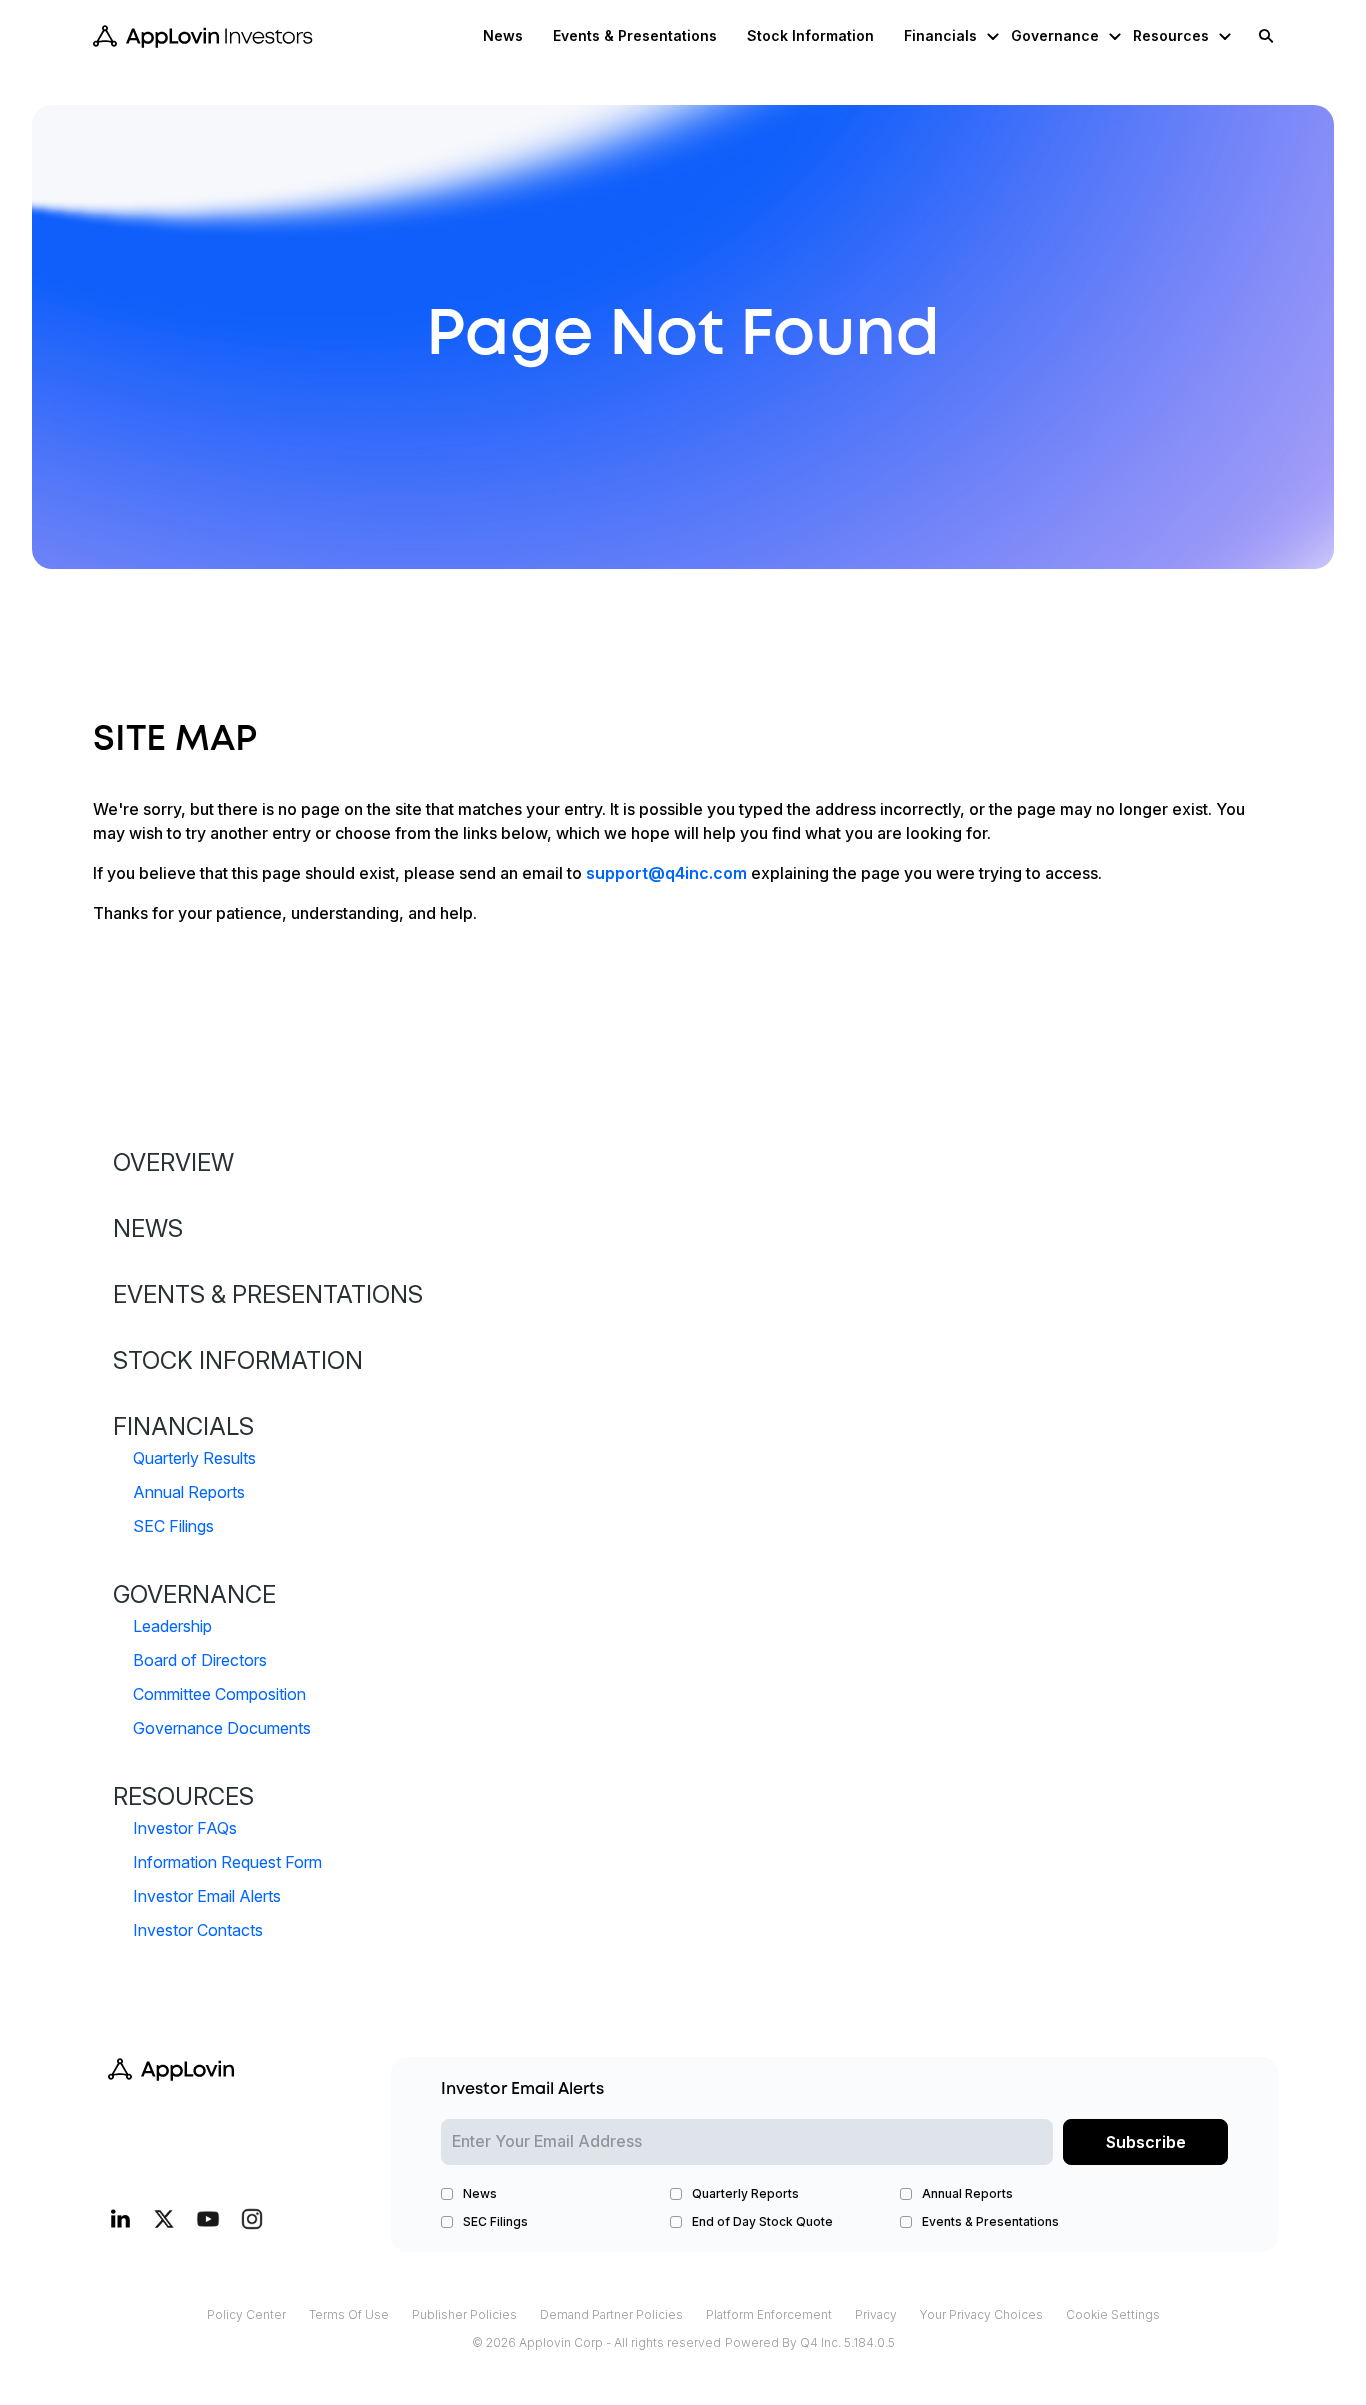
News (148, 1228)
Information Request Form (227, 1862)
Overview (173, 1162)
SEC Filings (173, 1526)
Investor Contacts (198, 1930)
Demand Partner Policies (611, 2317)
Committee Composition (219, 1694)
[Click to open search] (1261, 36)
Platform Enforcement (769, 2317)
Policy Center (246, 2317)
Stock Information (238, 1360)
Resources (183, 1796)
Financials (183, 1426)
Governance (194, 1594)
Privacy (876, 2317)
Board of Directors (200, 1660)
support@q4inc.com (666, 873)
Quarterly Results (194, 1458)
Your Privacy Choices (981, 2317)
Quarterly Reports (745, 2193)
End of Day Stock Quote (762, 2221)
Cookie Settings (1113, 2317)
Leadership (172, 1626)
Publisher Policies (464, 2317)
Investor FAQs (185, 1828)
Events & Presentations (268, 1294)
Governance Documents (222, 1728)
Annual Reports (189, 1492)
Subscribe (1146, 2142)
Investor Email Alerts (207, 1896)
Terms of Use (349, 2317)
